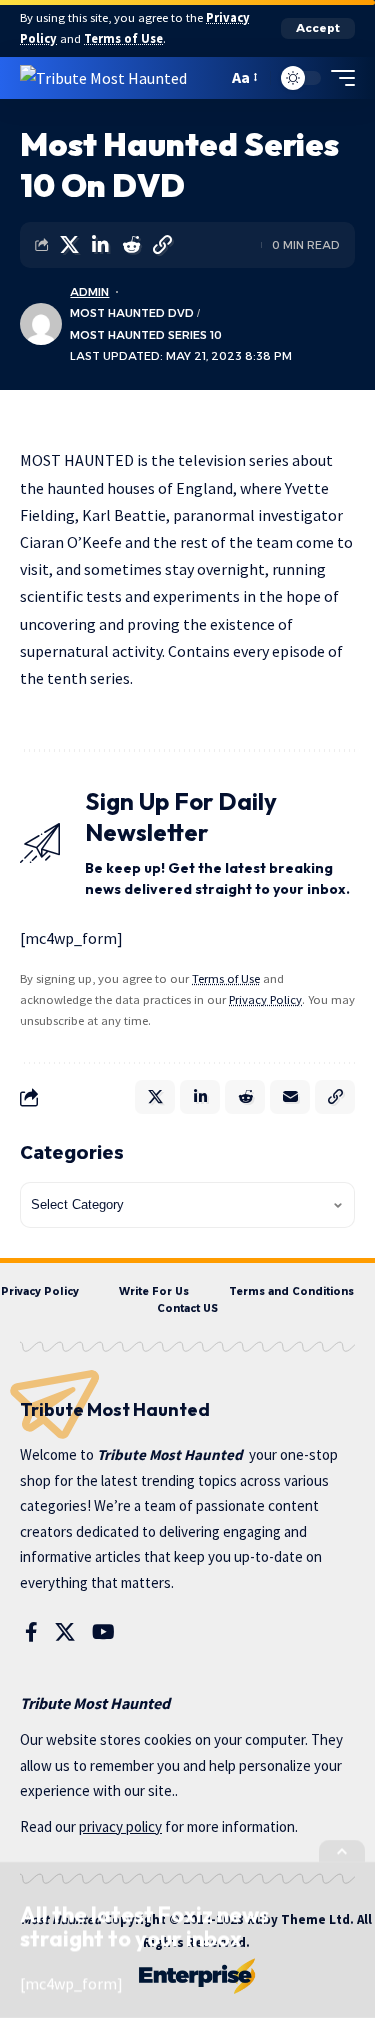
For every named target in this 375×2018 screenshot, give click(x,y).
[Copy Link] (162, 245)
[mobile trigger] (338, 78)
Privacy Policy (265, 999)
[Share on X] (69, 245)
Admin (89, 292)
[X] (65, 1632)
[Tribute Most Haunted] (103, 77)
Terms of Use (123, 38)
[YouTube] (103, 1632)
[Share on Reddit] (131, 245)
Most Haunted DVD (132, 313)
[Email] (290, 1097)
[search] (207, 77)
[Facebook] (31, 1632)
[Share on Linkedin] (100, 245)
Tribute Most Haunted (170, 1454)
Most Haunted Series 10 (146, 335)
